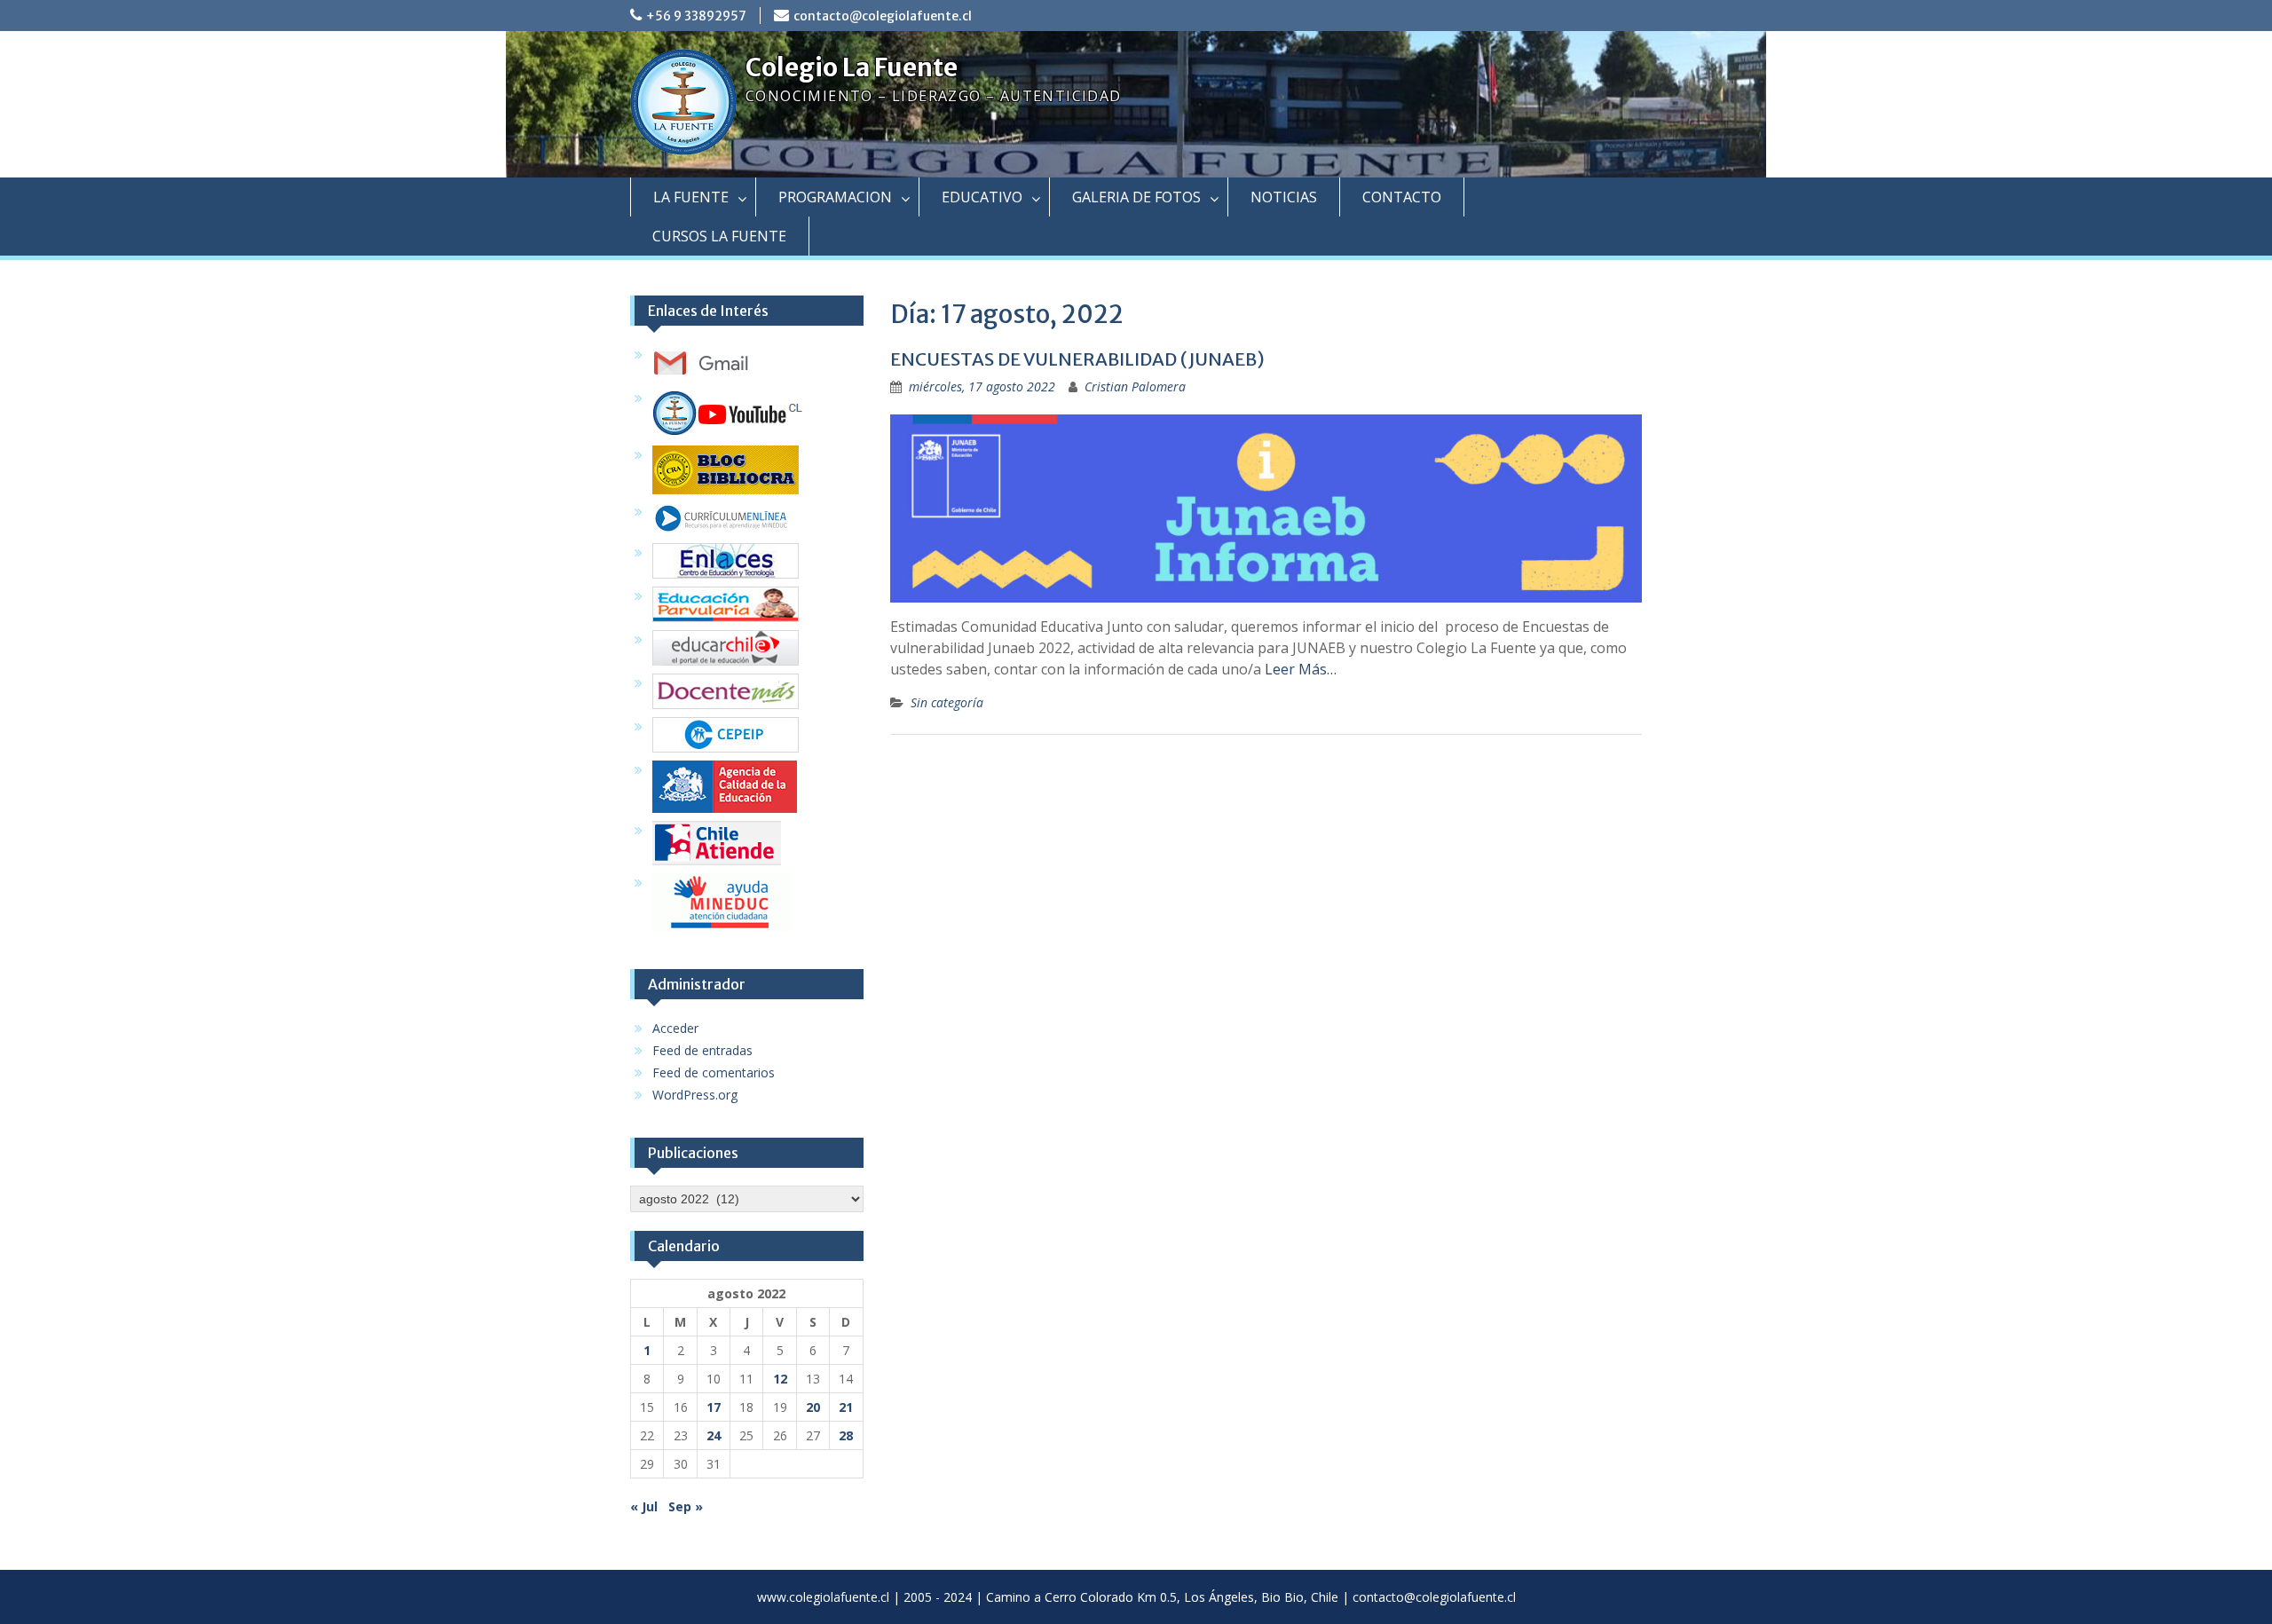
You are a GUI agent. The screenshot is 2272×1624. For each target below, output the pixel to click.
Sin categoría (947, 702)
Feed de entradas (702, 1050)
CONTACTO (1402, 197)
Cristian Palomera (1135, 386)
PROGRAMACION (835, 197)
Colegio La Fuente (852, 67)
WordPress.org (695, 1095)
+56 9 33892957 (696, 16)
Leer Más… (1301, 669)
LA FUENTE (691, 197)
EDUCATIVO (982, 197)
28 (846, 1435)
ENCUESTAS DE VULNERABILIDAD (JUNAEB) (1077, 359)
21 (846, 1407)
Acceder (675, 1028)
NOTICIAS (1284, 197)
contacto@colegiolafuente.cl (883, 16)
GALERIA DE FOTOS (1136, 197)
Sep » (686, 1506)
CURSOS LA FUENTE (719, 236)
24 (714, 1435)
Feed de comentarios (714, 1072)
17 (714, 1407)
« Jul (644, 1506)
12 (780, 1379)
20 (813, 1407)
